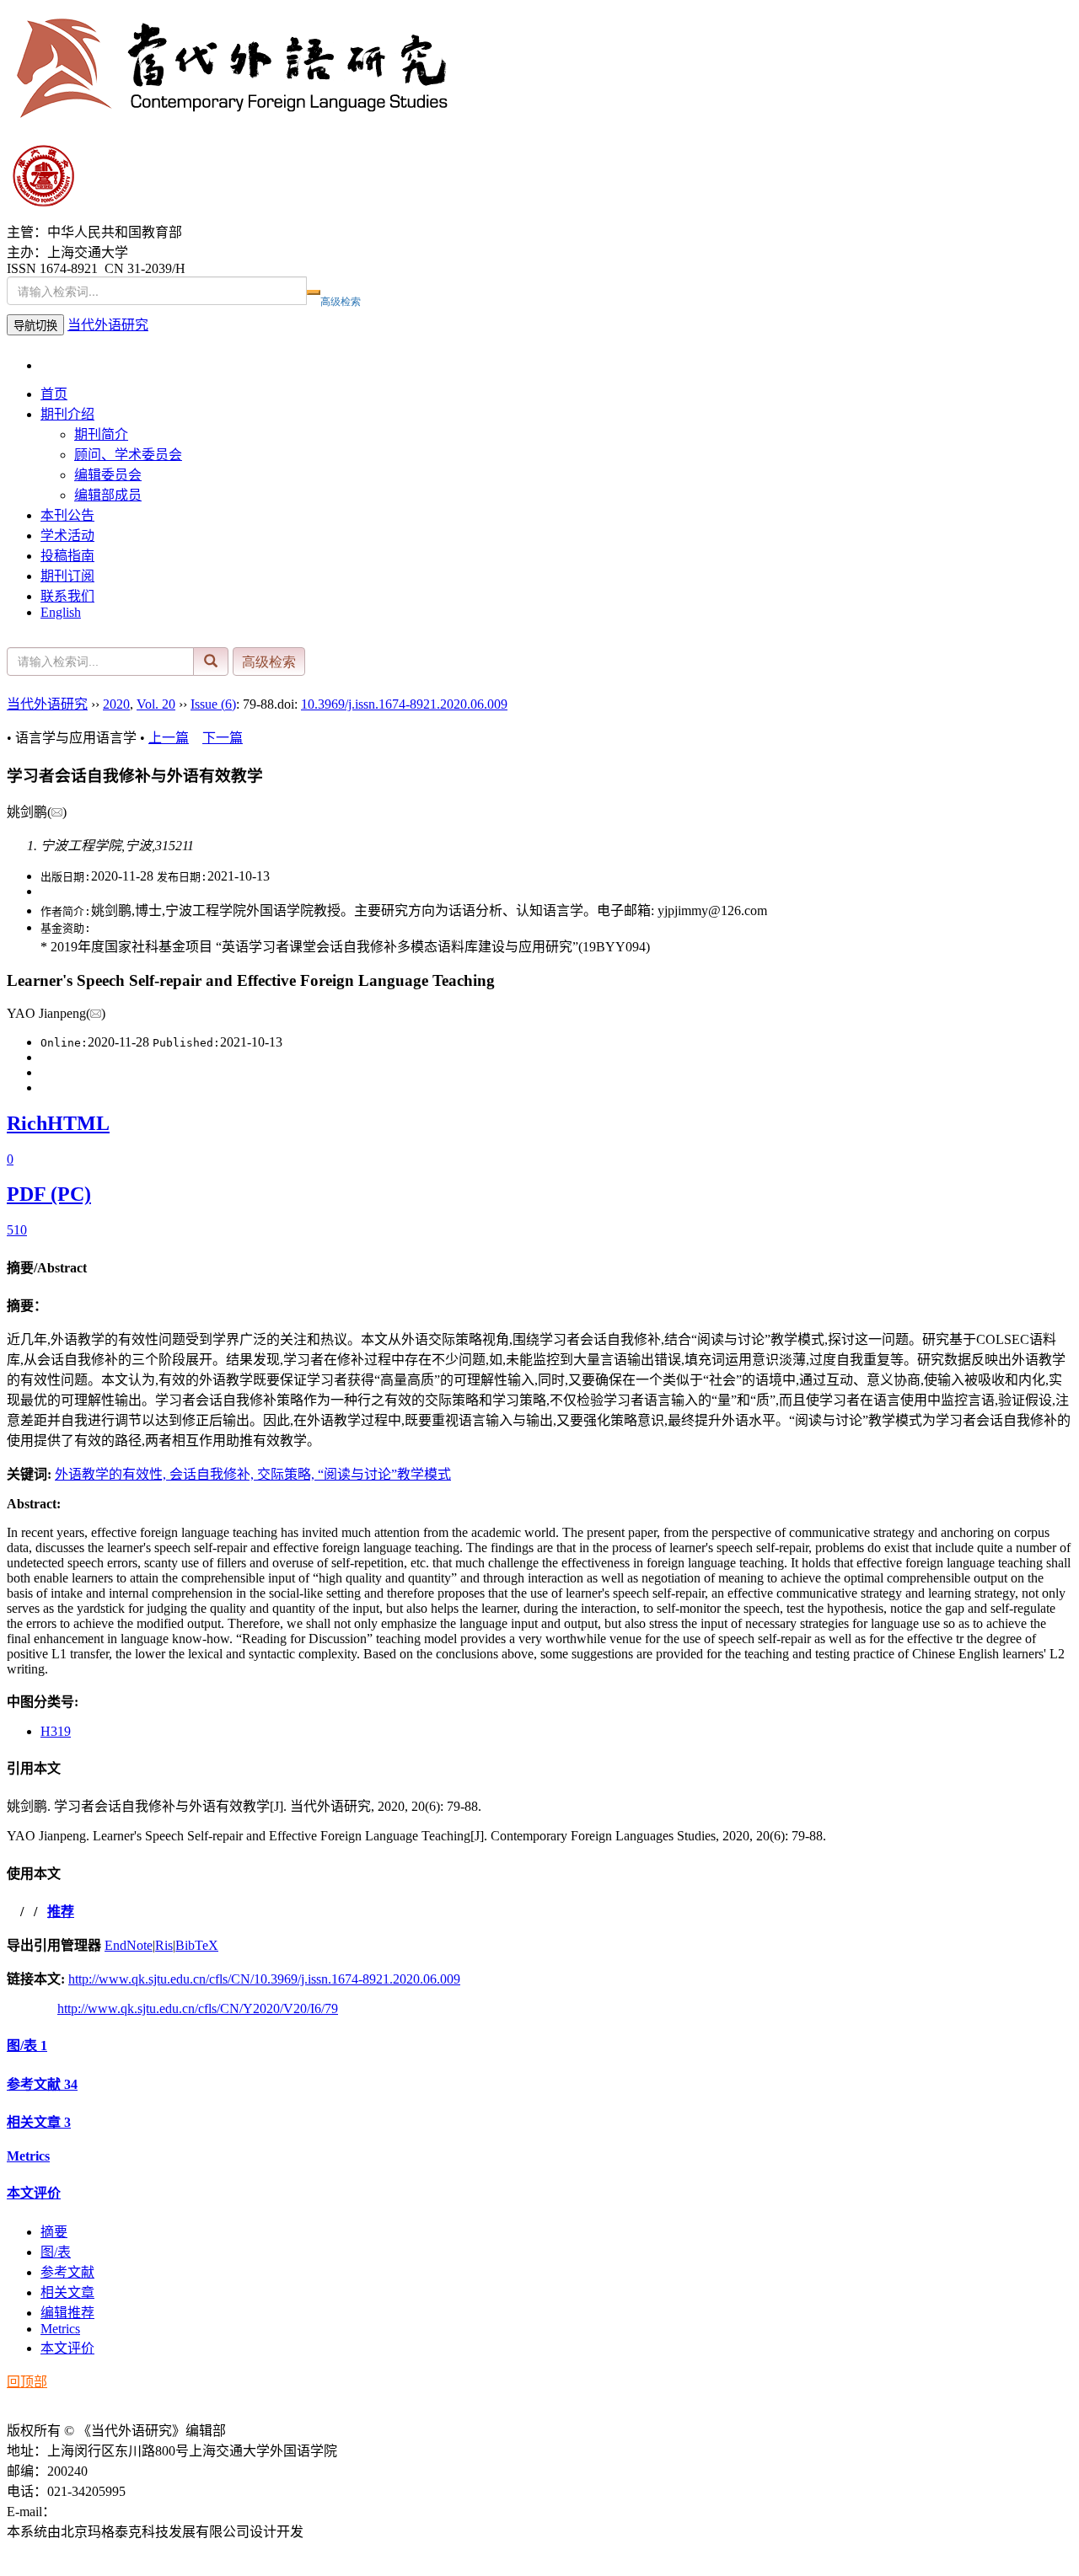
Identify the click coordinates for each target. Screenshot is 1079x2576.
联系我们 (67, 596)
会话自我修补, (213, 1474)
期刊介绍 (67, 414)
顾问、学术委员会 (128, 455)
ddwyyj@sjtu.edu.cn (111, 2512)
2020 (116, 704)
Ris (164, 1945)
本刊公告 (67, 515)
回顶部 (27, 2382)
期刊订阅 (67, 576)
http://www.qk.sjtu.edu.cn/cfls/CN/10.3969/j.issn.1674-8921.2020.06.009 (264, 1979)
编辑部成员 (108, 495)
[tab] (539, 1267)
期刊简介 (101, 434)
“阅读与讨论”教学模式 (384, 1474)
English (61, 612)
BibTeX (197, 1945)
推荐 (61, 1912)
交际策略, (287, 1474)
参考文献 (42, 2084)
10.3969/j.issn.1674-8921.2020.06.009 (404, 704)
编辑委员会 (108, 475)
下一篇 (223, 738)
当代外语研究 (108, 325)
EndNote (129, 1945)
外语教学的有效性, (112, 1474)
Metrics (28, 2156)
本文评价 (34, 2193)
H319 (56, 1731)
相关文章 (39, 2122)
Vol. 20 (156, 704)
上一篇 (169, 738)
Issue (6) (213, 704)
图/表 (27, 2046)
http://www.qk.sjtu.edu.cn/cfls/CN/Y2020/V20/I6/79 (198, 2008)
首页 (54, 394)
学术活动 (67, 536)
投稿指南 (67, 556)
